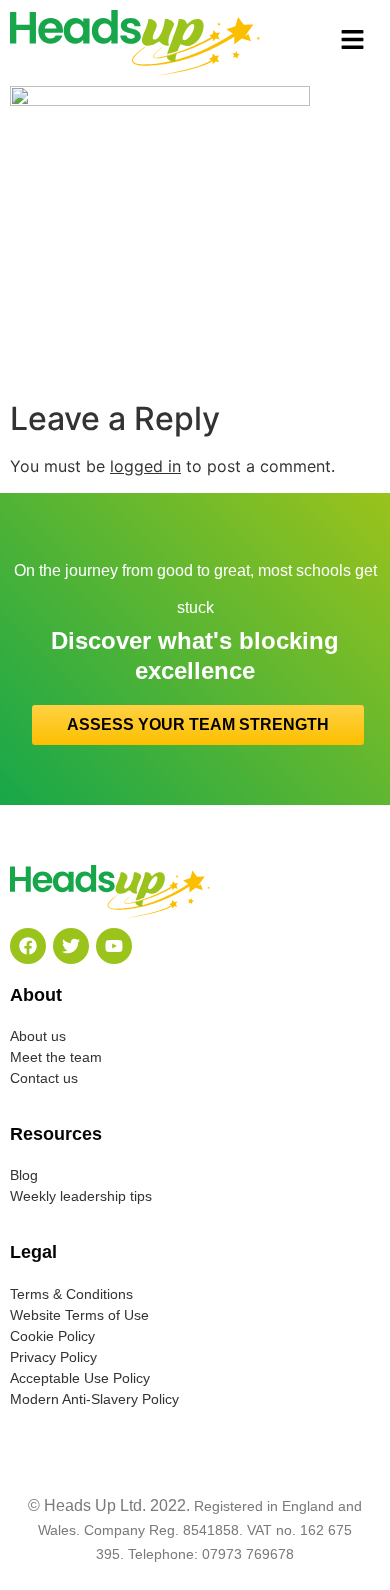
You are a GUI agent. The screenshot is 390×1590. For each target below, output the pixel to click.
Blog (24, 1175)
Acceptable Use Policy (80, 1378)
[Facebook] (28, 946)
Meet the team (56, 1057)
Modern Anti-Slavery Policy (94, 1399)
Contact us (44, 1078)
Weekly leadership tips (81, 1196)
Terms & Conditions (71, 1294)
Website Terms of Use (79, 1315)
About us (38, 1036)
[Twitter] (71, 946)
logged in (145, 466)
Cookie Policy (52, 1336)
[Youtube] (114, 946)
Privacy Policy (53, 1357)
